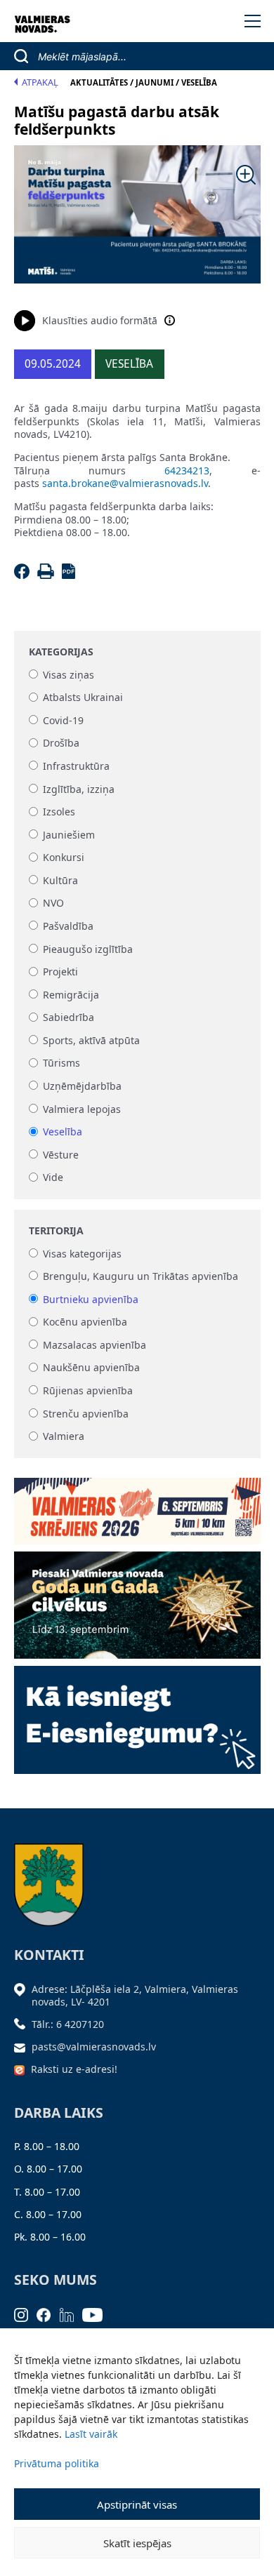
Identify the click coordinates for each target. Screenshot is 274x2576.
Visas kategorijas (82, 1254)
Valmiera (64, 1437)
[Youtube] (97, 2314)
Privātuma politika (57, 2463)
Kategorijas (61, 652)
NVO (53, 903)
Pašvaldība (68, 926)
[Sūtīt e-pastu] (23, 2047)
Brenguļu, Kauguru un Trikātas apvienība (141, 1276)
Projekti (60, 972)
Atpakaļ (40, 82)
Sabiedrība (68, 1018)
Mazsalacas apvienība (94, 1345)
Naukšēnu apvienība (91, 1368)
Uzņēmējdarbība (82, 1086)
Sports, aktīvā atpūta (91, 1040)
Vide (53, 1178)
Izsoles (59, 812)
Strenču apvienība (86, 1414)
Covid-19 (63, 720)
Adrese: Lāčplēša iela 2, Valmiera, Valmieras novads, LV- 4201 (135, 1995)
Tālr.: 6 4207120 (68, 2024)
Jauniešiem (69, 835)
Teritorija (56, 1231)
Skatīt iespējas (137, 2543)
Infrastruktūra (76, 766)
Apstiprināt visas (137, 2504)
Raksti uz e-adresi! (74, 2069)
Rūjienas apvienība (88, 1390)
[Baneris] (137, 1506)
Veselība (63, 1132)
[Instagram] (26, 2314)
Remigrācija (71, 995)
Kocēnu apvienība (85, 1322)
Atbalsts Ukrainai (83, 698)
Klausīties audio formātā (100, 320)
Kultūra (60, 880)
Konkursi (64, 858)
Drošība (61, 743)
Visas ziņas (68, 675)
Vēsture (61, 1155)
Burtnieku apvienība (91, 1299)
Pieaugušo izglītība (88, 949)
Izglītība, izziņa (79, 789)
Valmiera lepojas (82, 1109)
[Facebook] (24, 575)
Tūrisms (61, 1063)
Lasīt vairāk (91, 2434)
